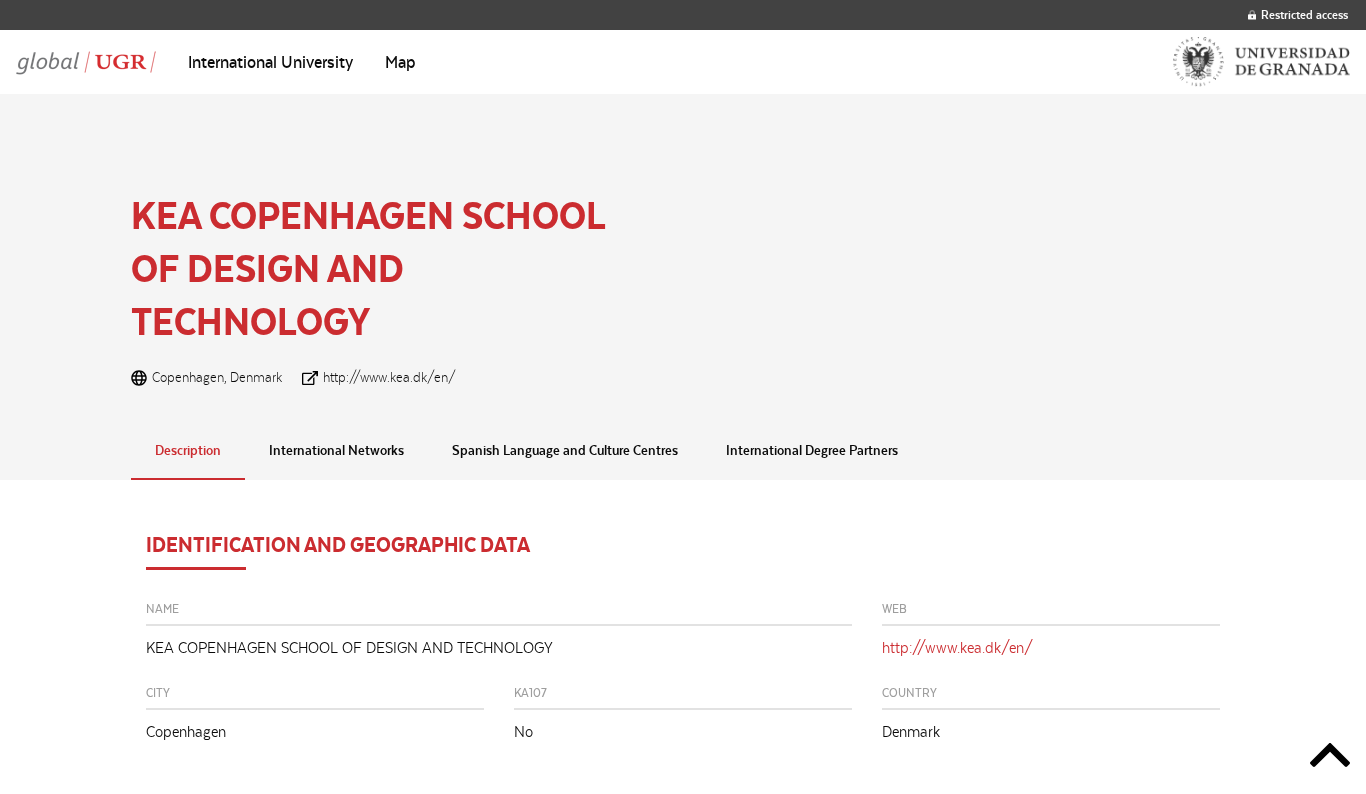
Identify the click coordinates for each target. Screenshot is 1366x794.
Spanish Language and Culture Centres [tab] (565, 450)
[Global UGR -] (86, 62)
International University (270, 62)
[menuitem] (270, 62)
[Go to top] (1330, 758)
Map (400, 62)
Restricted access (1304, 14)
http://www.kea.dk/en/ (389, 377)
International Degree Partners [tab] (812, 450)
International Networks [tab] (336, 450)
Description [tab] (188, 450)
